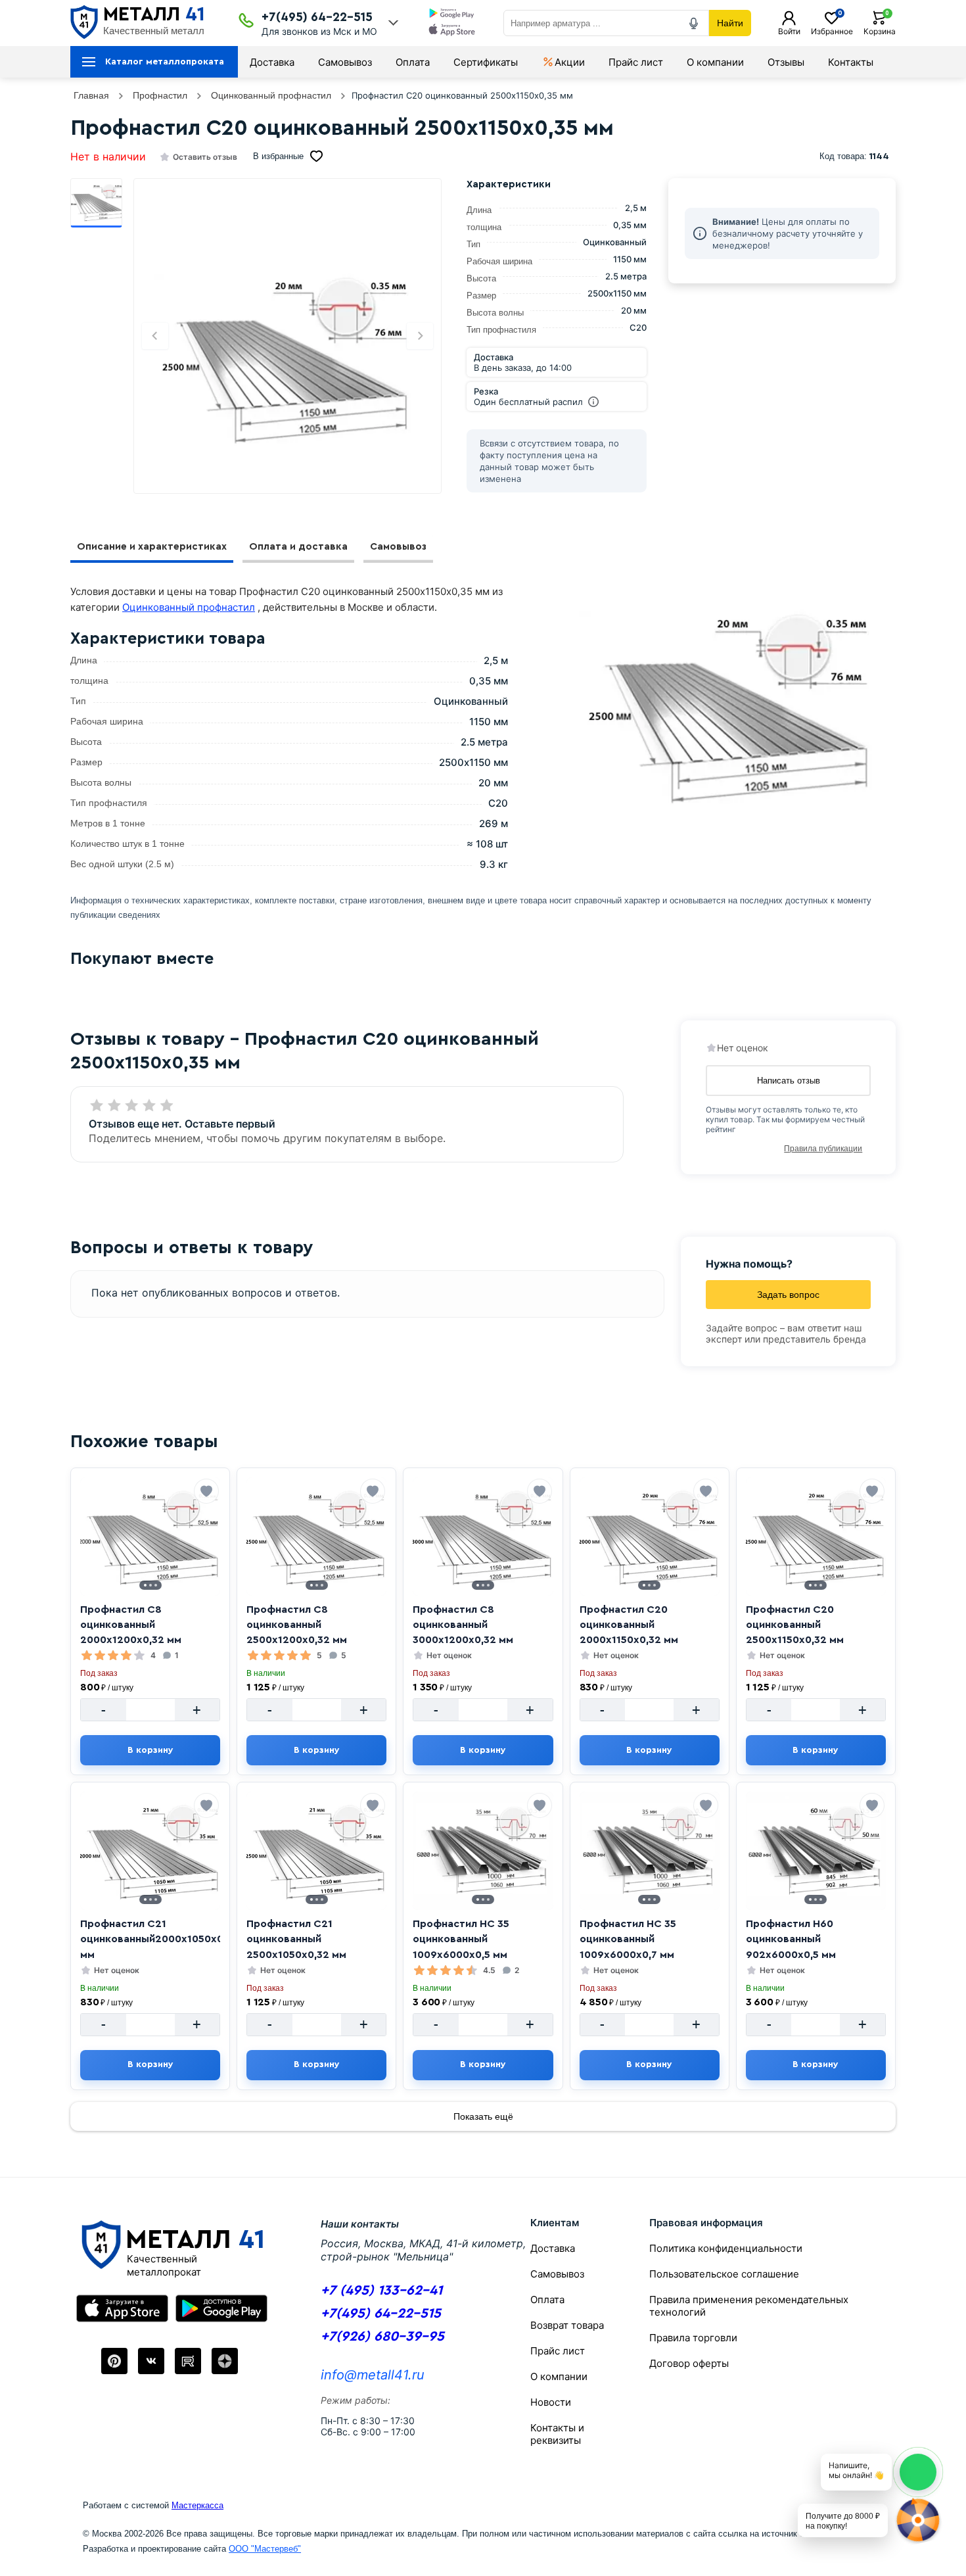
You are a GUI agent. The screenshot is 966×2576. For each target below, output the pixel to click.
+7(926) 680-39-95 (382, 2336)
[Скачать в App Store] (452, 31)
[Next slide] (420, 336)
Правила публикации (823, 1149)
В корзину (150, 1750)
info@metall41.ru (373, 2375)
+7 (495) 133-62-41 (381, 2290)
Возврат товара (567, 2325)
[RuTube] (188, 2361)
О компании (715, 62)
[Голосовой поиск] (694, 23)
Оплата (413, 62)
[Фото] (287, 358)
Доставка (272, 62)
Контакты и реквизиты (557, 2434)
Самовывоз (345, 62)
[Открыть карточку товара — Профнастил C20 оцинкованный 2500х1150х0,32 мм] (816, 1537)
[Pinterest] (114, 2361)
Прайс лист (636, 62)
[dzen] (225, 2361)
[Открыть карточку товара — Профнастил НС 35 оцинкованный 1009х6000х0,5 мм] (483, 1851)
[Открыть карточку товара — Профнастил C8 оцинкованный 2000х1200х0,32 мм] (150, 1537)
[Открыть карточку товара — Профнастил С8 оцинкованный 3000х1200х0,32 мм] (483, 1537)
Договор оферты (689, 2363)
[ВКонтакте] (151, 2361)
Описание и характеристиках (152, 547)
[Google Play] (221, 2308)
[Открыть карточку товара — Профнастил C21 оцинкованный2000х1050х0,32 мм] (150, 1851)
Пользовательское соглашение (724, 2274)
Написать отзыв (789, 1081)
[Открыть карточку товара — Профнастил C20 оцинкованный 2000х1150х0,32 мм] (650, 1537)
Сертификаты (486, 62)
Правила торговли (693, 2338)
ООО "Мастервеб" (265, 2549)
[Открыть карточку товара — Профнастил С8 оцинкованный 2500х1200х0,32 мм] (316, 1537)
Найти (730, 23)
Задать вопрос (788, 1295)
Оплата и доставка (298, 547)
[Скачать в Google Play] (452, 14)
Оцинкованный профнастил (189, 607)
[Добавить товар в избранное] (206, 1491)
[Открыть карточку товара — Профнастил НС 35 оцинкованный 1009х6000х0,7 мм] (650, 1851)
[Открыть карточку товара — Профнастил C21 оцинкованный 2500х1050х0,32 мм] (316, 1851)
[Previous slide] (155, 336)
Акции (570, 62)
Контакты (851, 62)
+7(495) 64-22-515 (317, 17)
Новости (551, 2402)
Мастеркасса (197, 2505)
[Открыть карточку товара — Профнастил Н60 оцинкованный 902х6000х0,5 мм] (816, 1851)
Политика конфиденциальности (726, 2248)
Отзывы (786, 62)
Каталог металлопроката (165, 62)
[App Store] (122, 2308)
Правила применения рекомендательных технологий (749, 2306)
